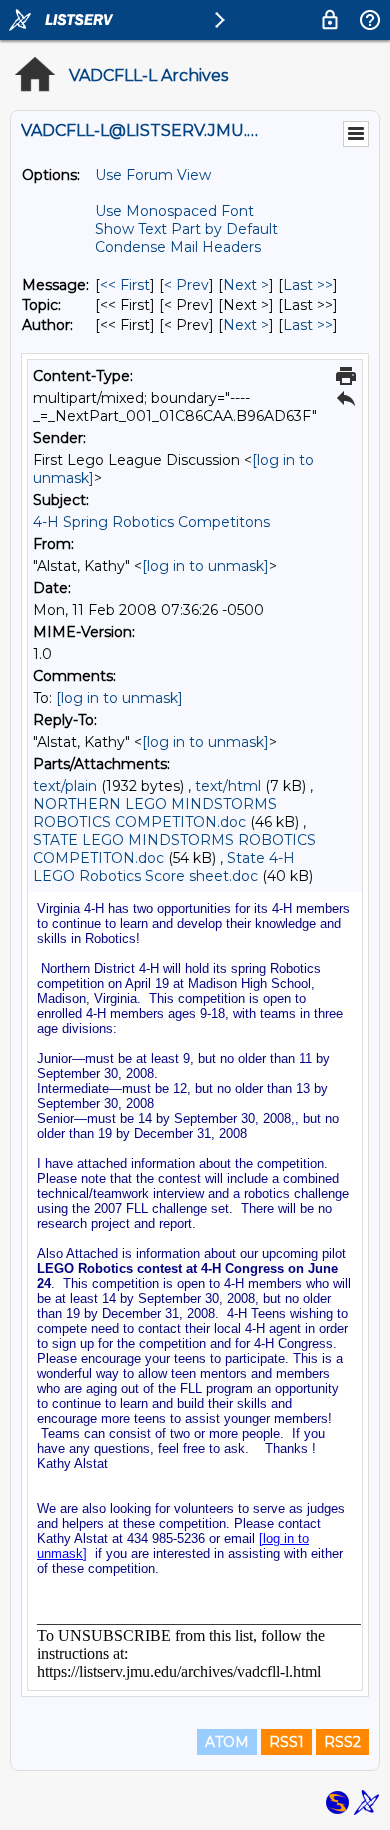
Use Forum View (153, 175)
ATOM (227, 1742)
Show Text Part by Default (186, 229)
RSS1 (286, 1742)
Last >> (308, 285)
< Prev (186, 285)
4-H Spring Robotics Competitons (151, 522)
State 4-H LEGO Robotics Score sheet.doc (164, 867)
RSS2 (342, 1742)
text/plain (65, 786)
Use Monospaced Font (174, 211)
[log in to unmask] (205, 566)
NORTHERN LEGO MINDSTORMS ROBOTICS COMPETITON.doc (155, 813)
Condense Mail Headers (178, 247)
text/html (228, 786)
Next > (246, 285)
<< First (125, 285)
